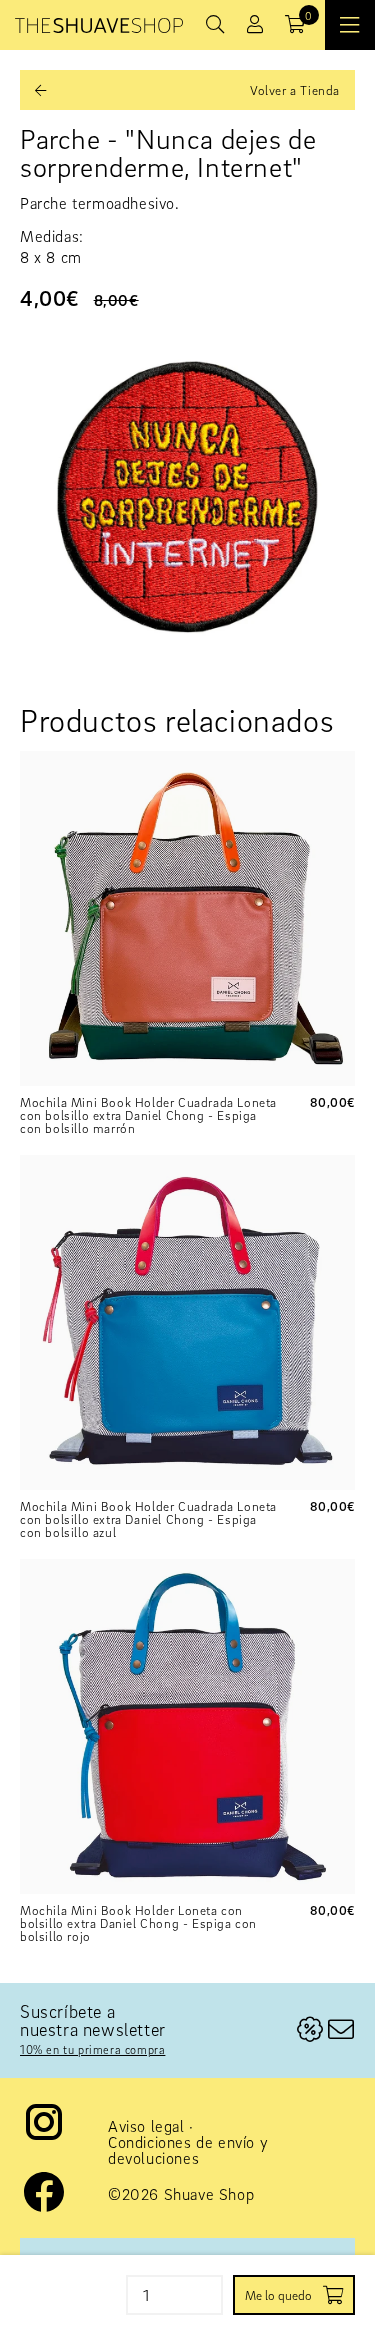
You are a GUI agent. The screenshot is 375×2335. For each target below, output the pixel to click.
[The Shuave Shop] (99, 25)
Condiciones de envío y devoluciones (188, 2150)
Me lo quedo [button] (278, 2295)
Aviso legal (146, 2126)
